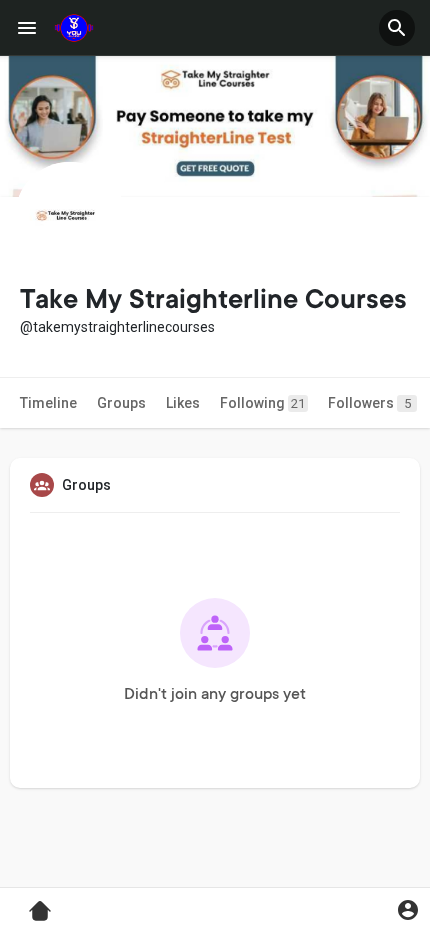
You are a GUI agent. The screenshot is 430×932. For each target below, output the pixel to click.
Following (262, 403)
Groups (121, 403)
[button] (397, 28)
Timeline (48, 403)
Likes (183, 403)
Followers (369, 403)
